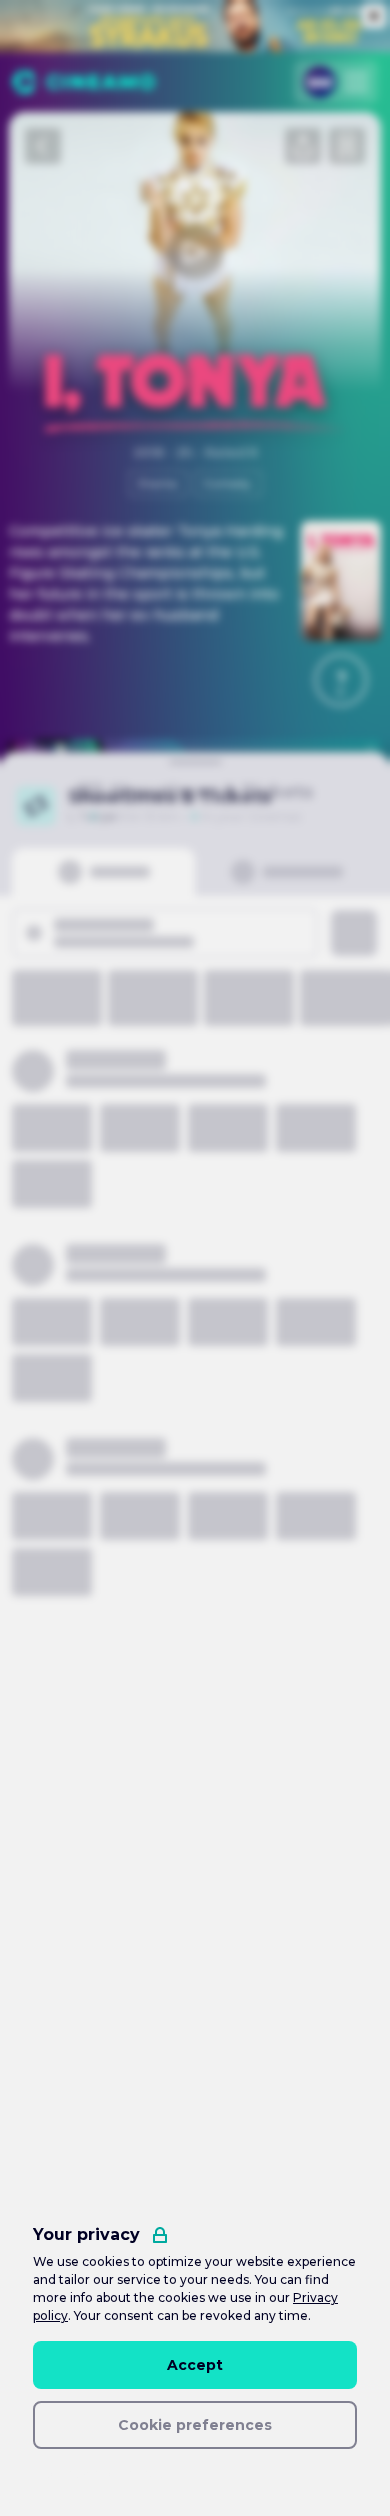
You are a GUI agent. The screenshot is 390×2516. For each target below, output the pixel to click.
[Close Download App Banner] (371, 749)
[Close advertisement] (374, 16)
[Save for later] (347, 146)
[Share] (303, 146)
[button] (341, 680)
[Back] (43, 146)
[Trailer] (195, 252)
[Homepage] (83, 82)
